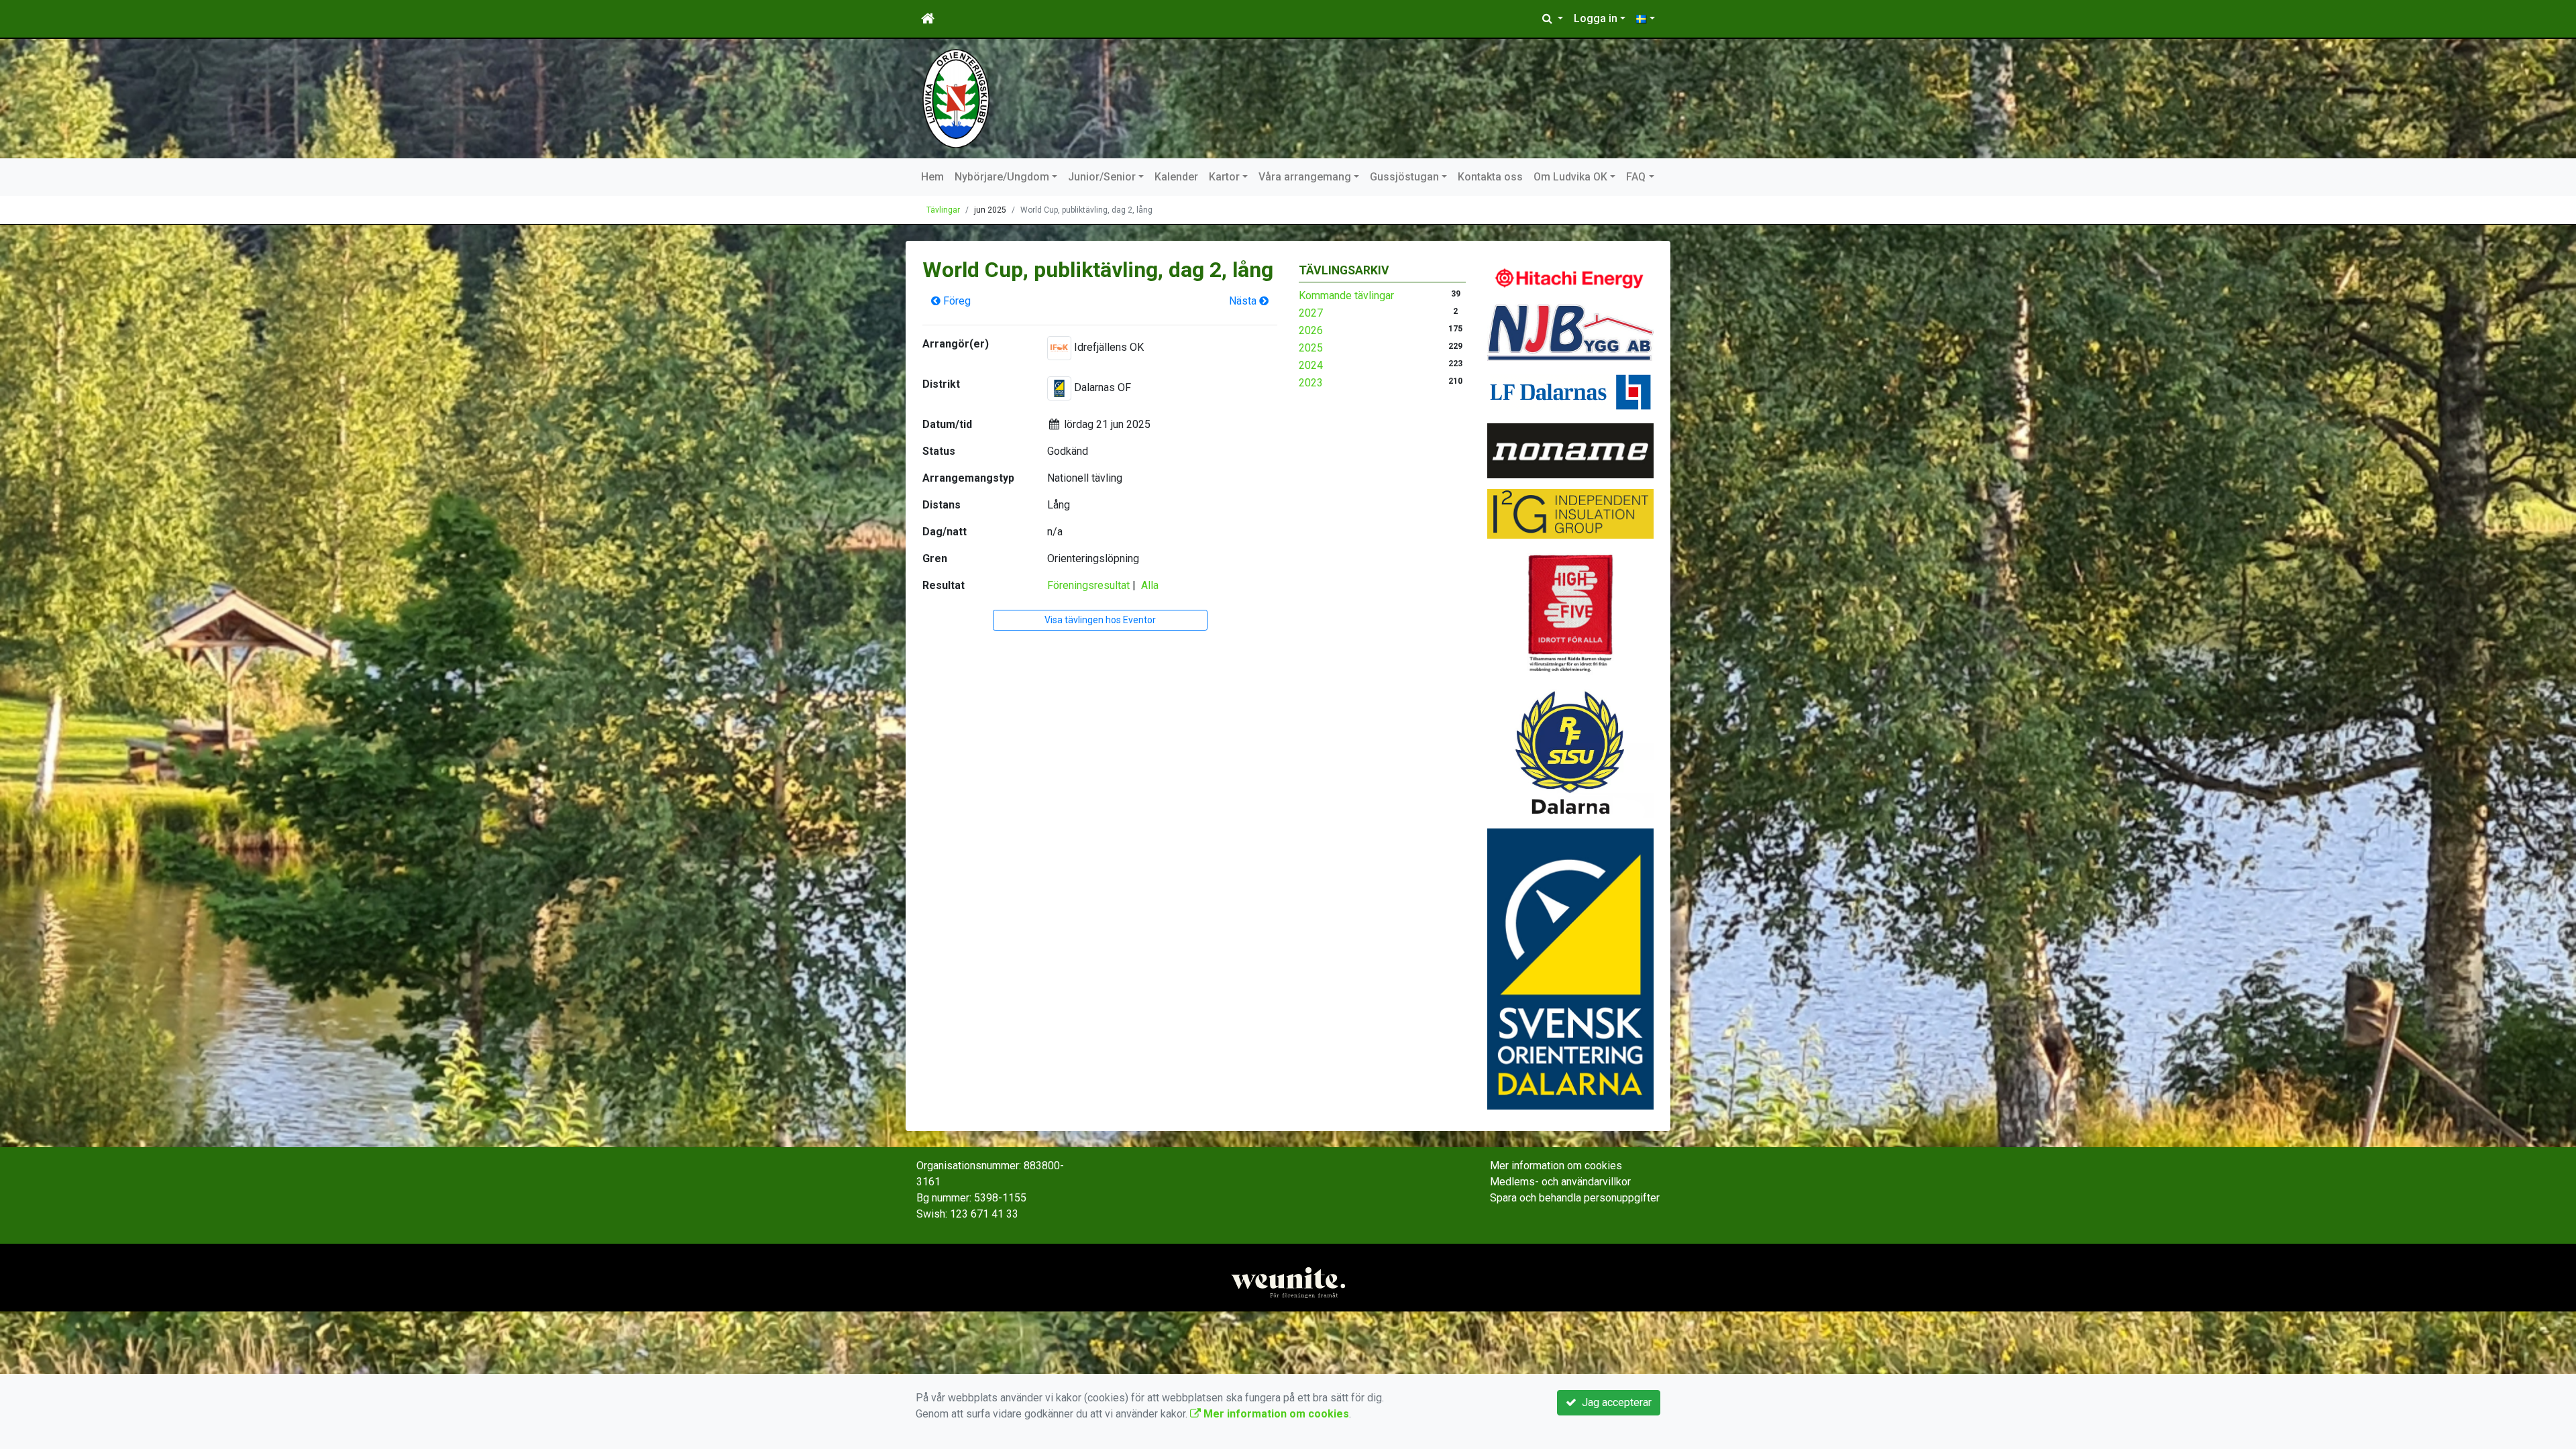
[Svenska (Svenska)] (1646, 19)
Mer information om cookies (1556, 1166)
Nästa (1244, 301)
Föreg (956, 301)
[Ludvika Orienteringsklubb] (956, 98)
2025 (1311, 348)
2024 (1311, 365)
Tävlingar (943, 210)
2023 (1311, 383)
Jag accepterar (1614, 1402)
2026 (1311, 330)
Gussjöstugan (1404, 177)
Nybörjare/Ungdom (1002, 177)
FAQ (1636, 177)
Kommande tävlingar (1346, 296)
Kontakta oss (1490, 177)
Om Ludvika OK (1570, 177)
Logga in (1596, 18)
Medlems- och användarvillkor (1560, 1182)
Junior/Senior (1102, 177)
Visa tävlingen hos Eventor (1100, 620)
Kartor (1224, 177)
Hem (932, 177)
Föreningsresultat (1088, 585)
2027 (1311, 313)
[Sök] (1553, 19)
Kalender (1176, 177)
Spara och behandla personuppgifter (1575, 1198)
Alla (1150, 585)
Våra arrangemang (1305, 177)
